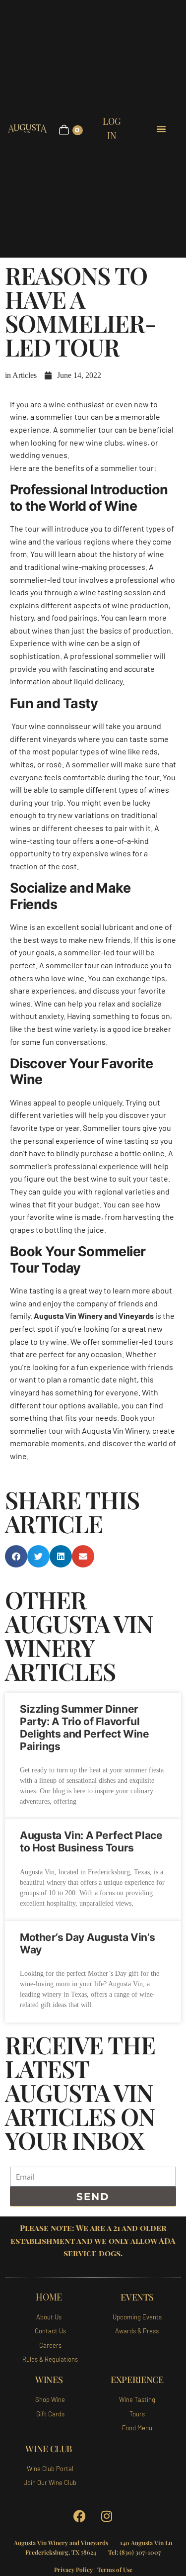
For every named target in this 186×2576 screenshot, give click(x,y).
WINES (49, 2380)
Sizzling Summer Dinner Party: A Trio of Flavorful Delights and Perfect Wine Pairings (85, 1728)
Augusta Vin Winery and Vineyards (94, 1316)
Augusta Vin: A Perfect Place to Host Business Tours (91, 1841)
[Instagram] (107, 2516)
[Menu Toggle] (162, 129)
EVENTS (137, 2297)
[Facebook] (79, 2516)
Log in (112, 129)
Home (49, 2297)
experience (137, 2380)
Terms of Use (115, 2570)
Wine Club (49, 2449)
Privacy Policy (73, 2570)
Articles (25, 375)
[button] (16, 1556)
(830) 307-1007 (140, 2552)
